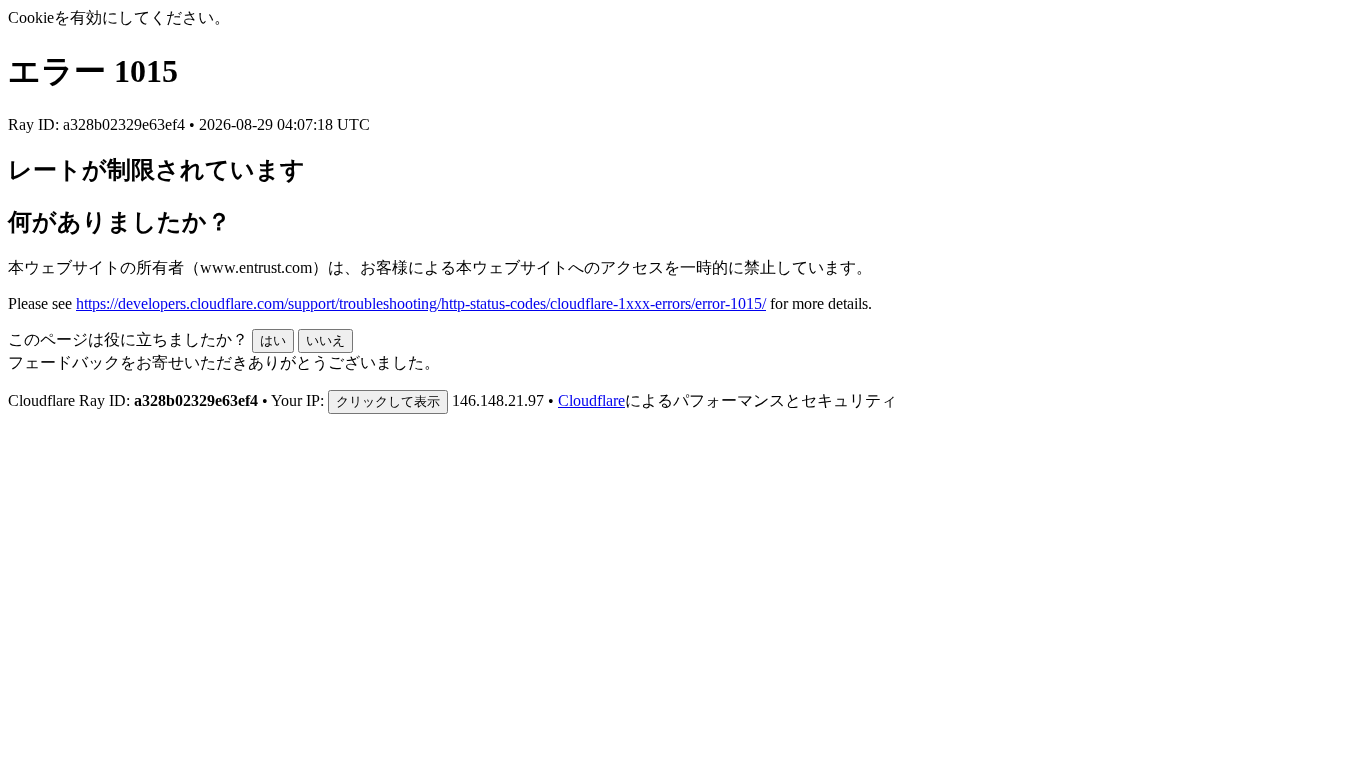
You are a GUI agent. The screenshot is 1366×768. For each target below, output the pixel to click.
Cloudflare (591, 400)
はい (273, 340)
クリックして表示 (388, 401)
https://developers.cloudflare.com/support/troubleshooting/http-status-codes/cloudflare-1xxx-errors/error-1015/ (421, 303)
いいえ (325, 340)
